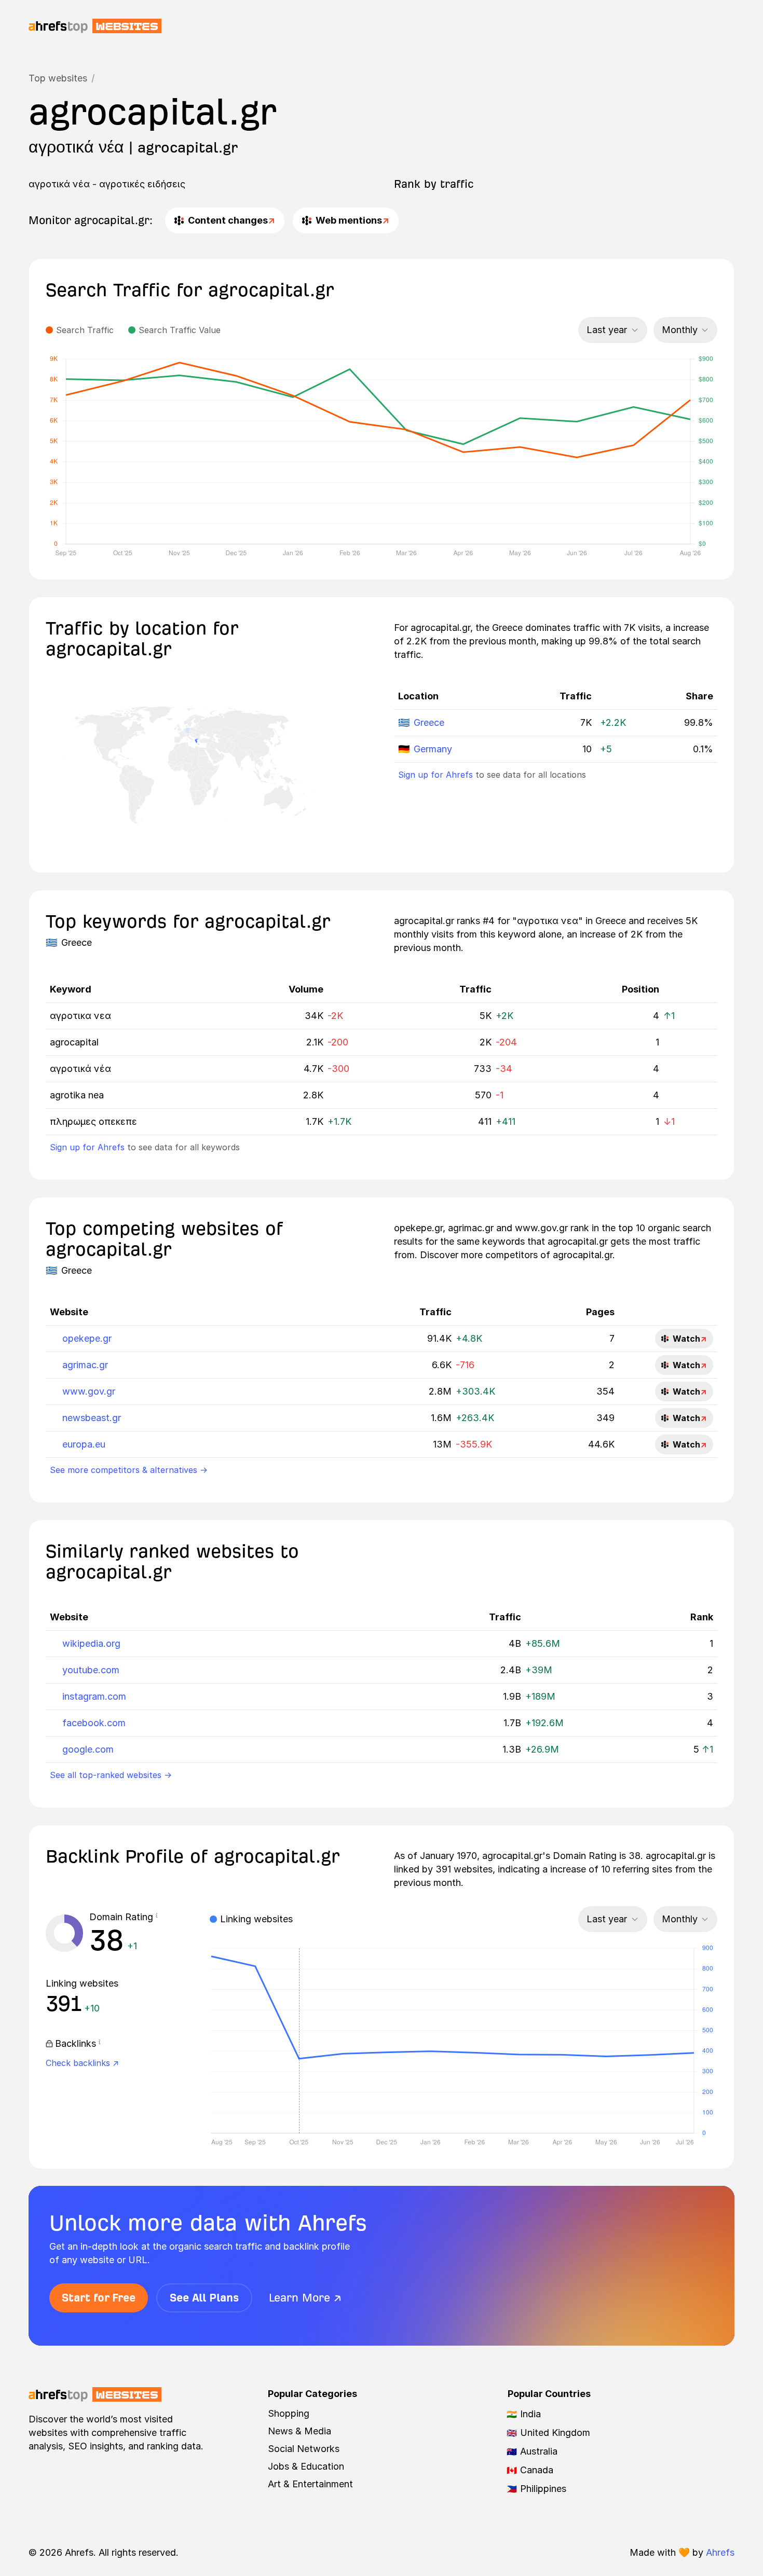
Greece (429, 722)
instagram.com (94, 1696)
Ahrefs (720, 2552)
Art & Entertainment (310, 2484)
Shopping (289, 2413)
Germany (433, 749)
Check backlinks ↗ (82, 2063)
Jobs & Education (306, 2466)
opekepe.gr (87, 1338)
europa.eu (84, 1444)
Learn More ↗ (305, 2298)
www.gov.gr (89, 1391)
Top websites (58, 78)
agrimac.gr (85, 1365)
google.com (88, 1749)
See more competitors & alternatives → (129, 1470)
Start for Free (99, 2298)
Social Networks (304, 2449)
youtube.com (91, 1670)
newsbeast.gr (92, 1418)
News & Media (299, 2431)
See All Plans (204, 2298)
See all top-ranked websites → (111, 1775)
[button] (157, 1917)
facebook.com (94, 1723)
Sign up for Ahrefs (435, 775)
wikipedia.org (91, 1643)
